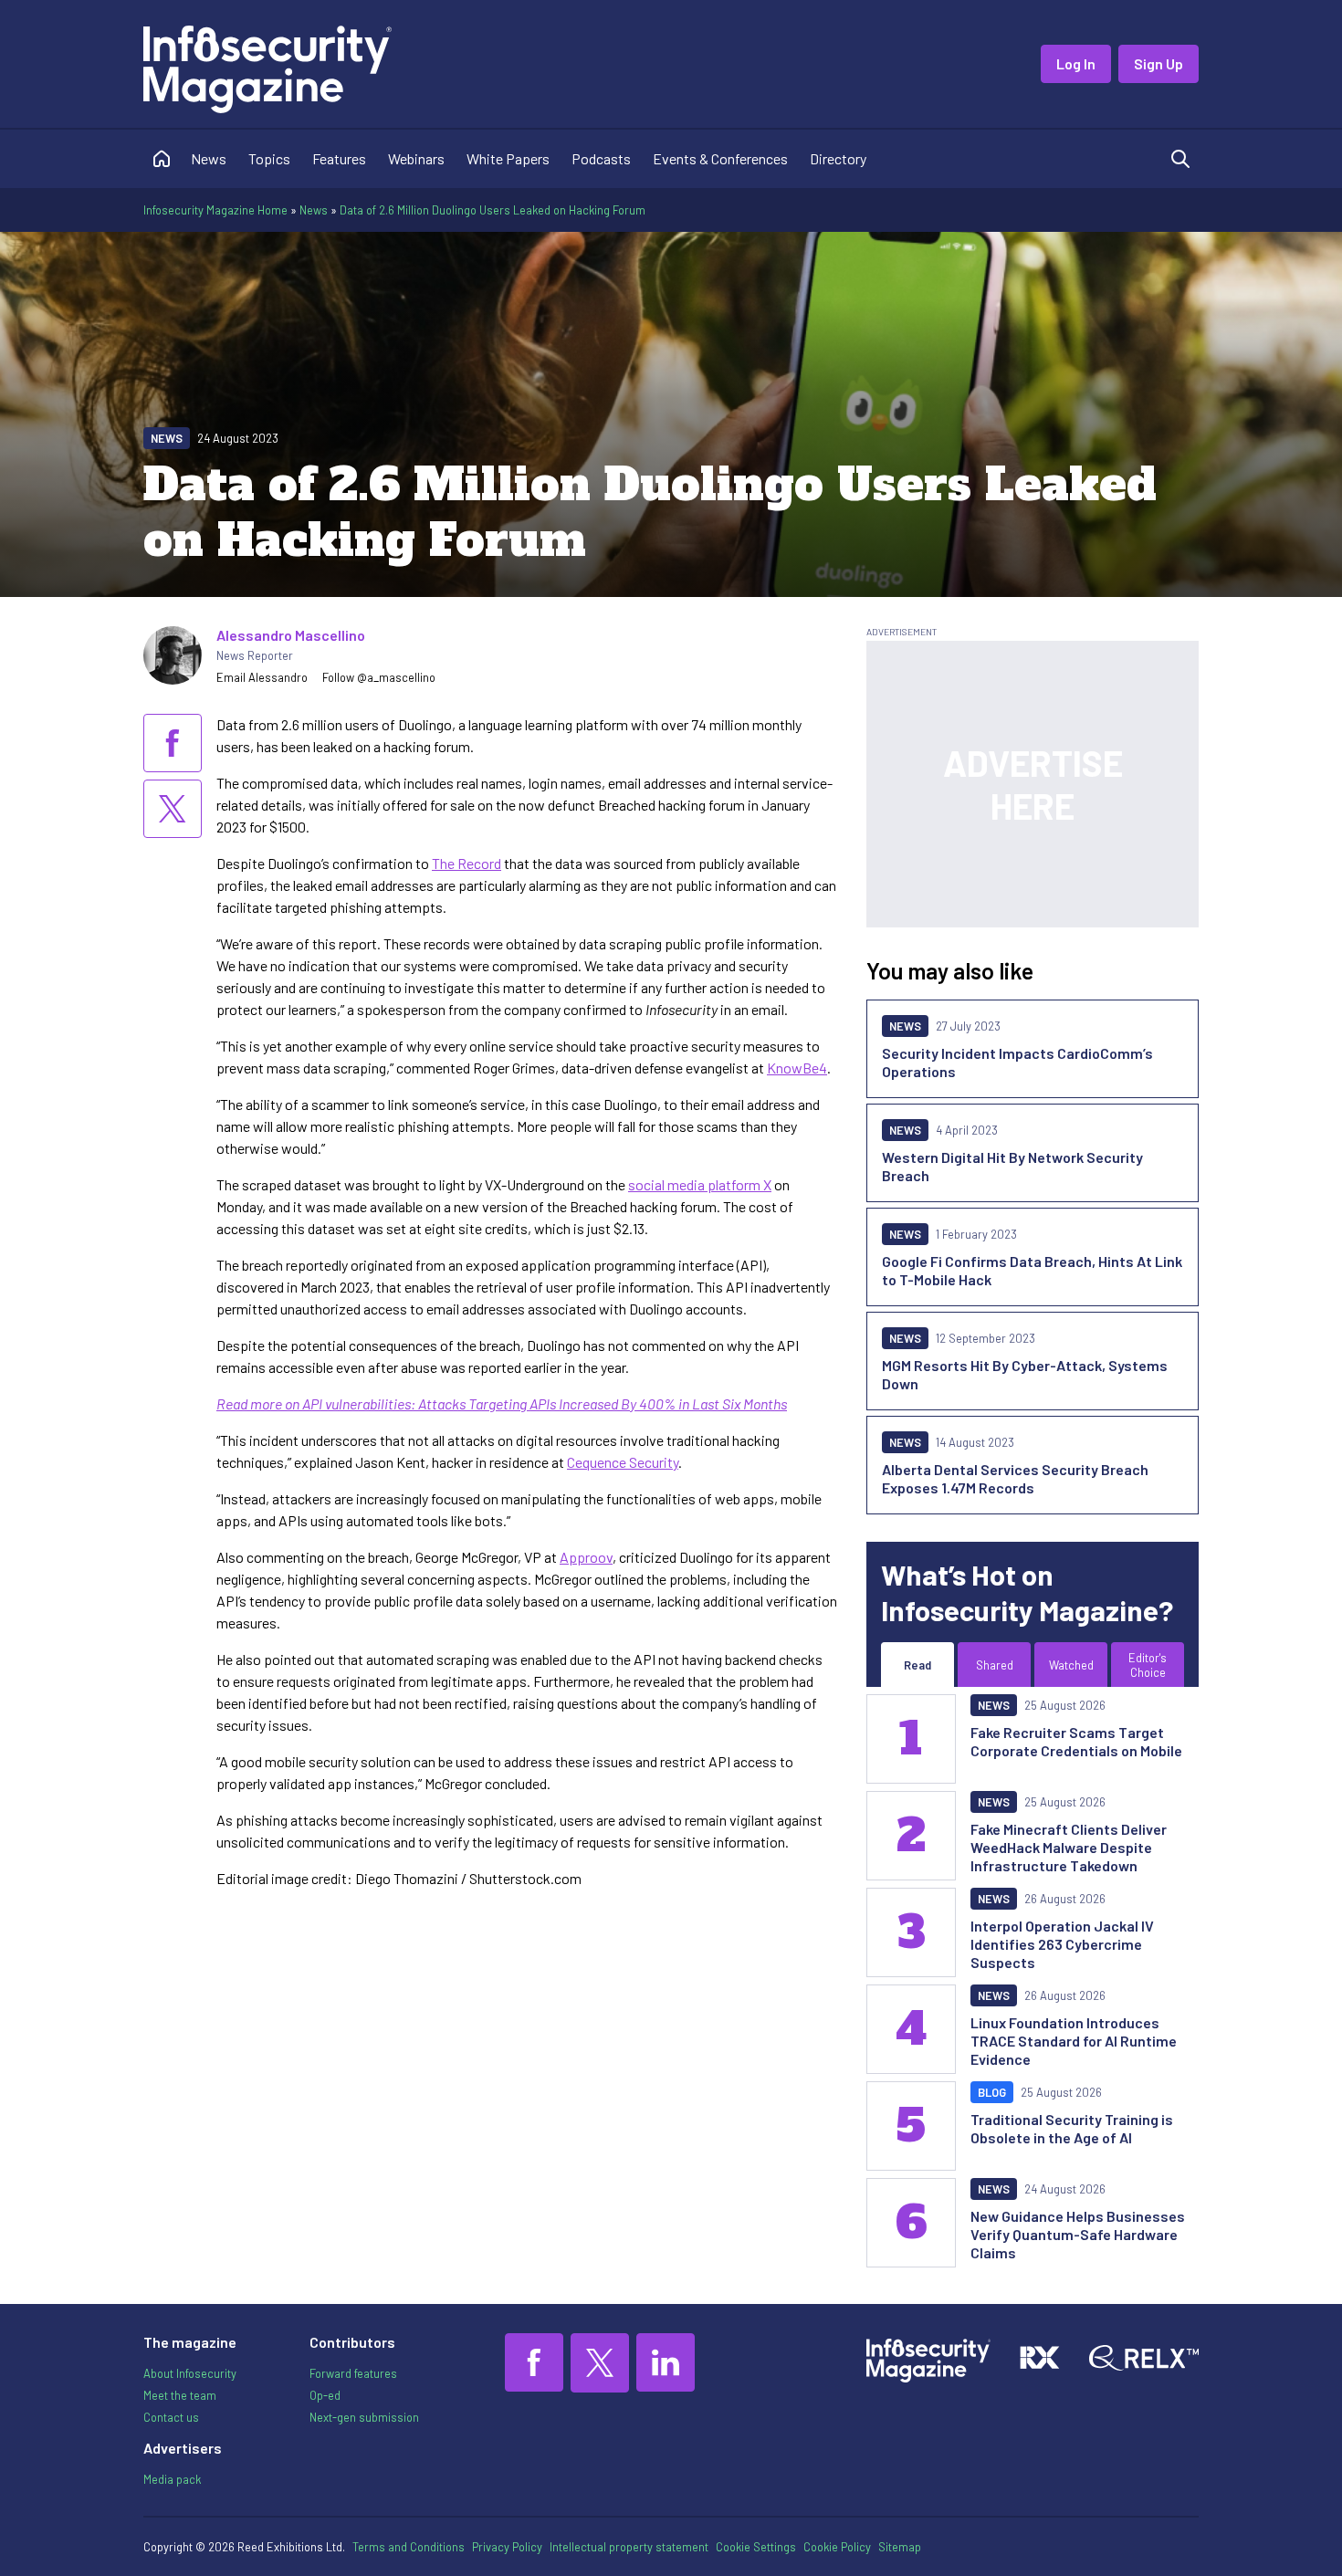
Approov (586, 1557)
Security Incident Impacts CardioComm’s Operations (1017, 1062)
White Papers (508, 158)
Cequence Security (623, 1462)
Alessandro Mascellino (291, 635)
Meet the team (180, 2395)
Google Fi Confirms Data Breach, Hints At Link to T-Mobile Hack (1032, 1270)
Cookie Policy (837, 2547)
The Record (467, 863)
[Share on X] (173, 809)
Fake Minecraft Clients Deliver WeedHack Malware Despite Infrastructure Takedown (1069, 1847)
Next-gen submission (364, 2417)
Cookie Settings (756, 2547)
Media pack (172, 2479)
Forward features (353, 2373)
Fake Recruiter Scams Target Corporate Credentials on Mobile (1076, 1741)
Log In (1076, 63)
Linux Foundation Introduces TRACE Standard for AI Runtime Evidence (1074, 2041)
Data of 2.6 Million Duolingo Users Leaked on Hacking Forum (493, 210)
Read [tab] (917, 1665)
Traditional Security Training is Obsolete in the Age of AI (1072, 2128)
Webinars (416, 158)
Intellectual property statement (629, 2547)
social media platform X (700, 1184)
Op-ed (325, 2395)
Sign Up (1159, 63)
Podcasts (601, 158)
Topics (269, 158)
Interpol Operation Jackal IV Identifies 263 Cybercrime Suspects (1062, 1944)
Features (339, 158)
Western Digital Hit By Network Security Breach (1012, 1166)
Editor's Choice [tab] (1148, 1665)
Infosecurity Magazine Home (215, 210)
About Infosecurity (190, 2373)
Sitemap (900, 2547)
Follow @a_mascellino (379, 677)
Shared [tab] (995, 1665)
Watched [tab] (1071, 1665)
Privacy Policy (507, 2547)
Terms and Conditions (409, 2547)
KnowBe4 (797, 1068)
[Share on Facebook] (173, 743)
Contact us (171, 2417)
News (209, 158)
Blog (992, 2092)
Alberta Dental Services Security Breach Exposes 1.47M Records (1015, 1478)
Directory (838, 158)
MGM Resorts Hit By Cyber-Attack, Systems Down (1025, 1374)
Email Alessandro (262, 677)
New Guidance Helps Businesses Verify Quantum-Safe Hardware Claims (1078, 2234)
